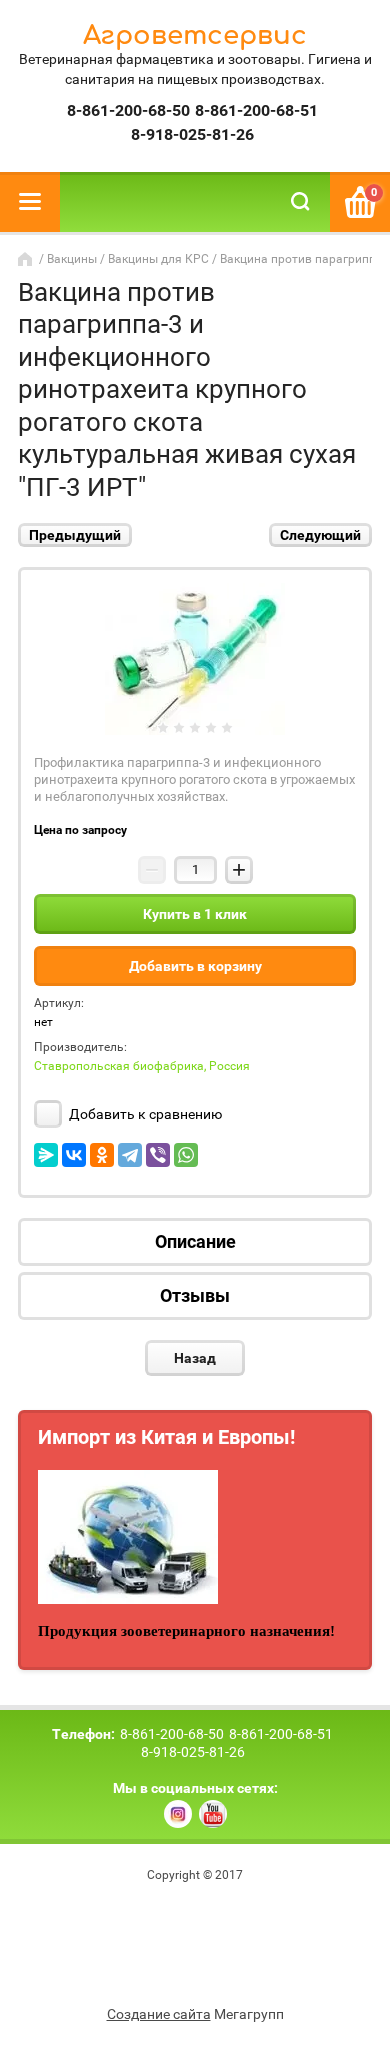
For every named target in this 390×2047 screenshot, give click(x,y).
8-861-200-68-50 (128, 110)
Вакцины (72, 259)
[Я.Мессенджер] (46, 1155)
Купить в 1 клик (195, 914)
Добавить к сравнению (144, 1114)
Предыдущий (75, 535)
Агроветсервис (195, 35)
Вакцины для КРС (158, 259)
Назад (195, 1358)
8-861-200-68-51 (256, 110)
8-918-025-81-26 (192, 134)
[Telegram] (130, 1155)
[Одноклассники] (102, 1155)
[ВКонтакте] (74, 1155)
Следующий (320, 535)
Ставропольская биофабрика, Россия (142, 1066)
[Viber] (158, 1155)
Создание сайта (159, 2014)
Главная (27, 259)
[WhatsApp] (186, 1155)
